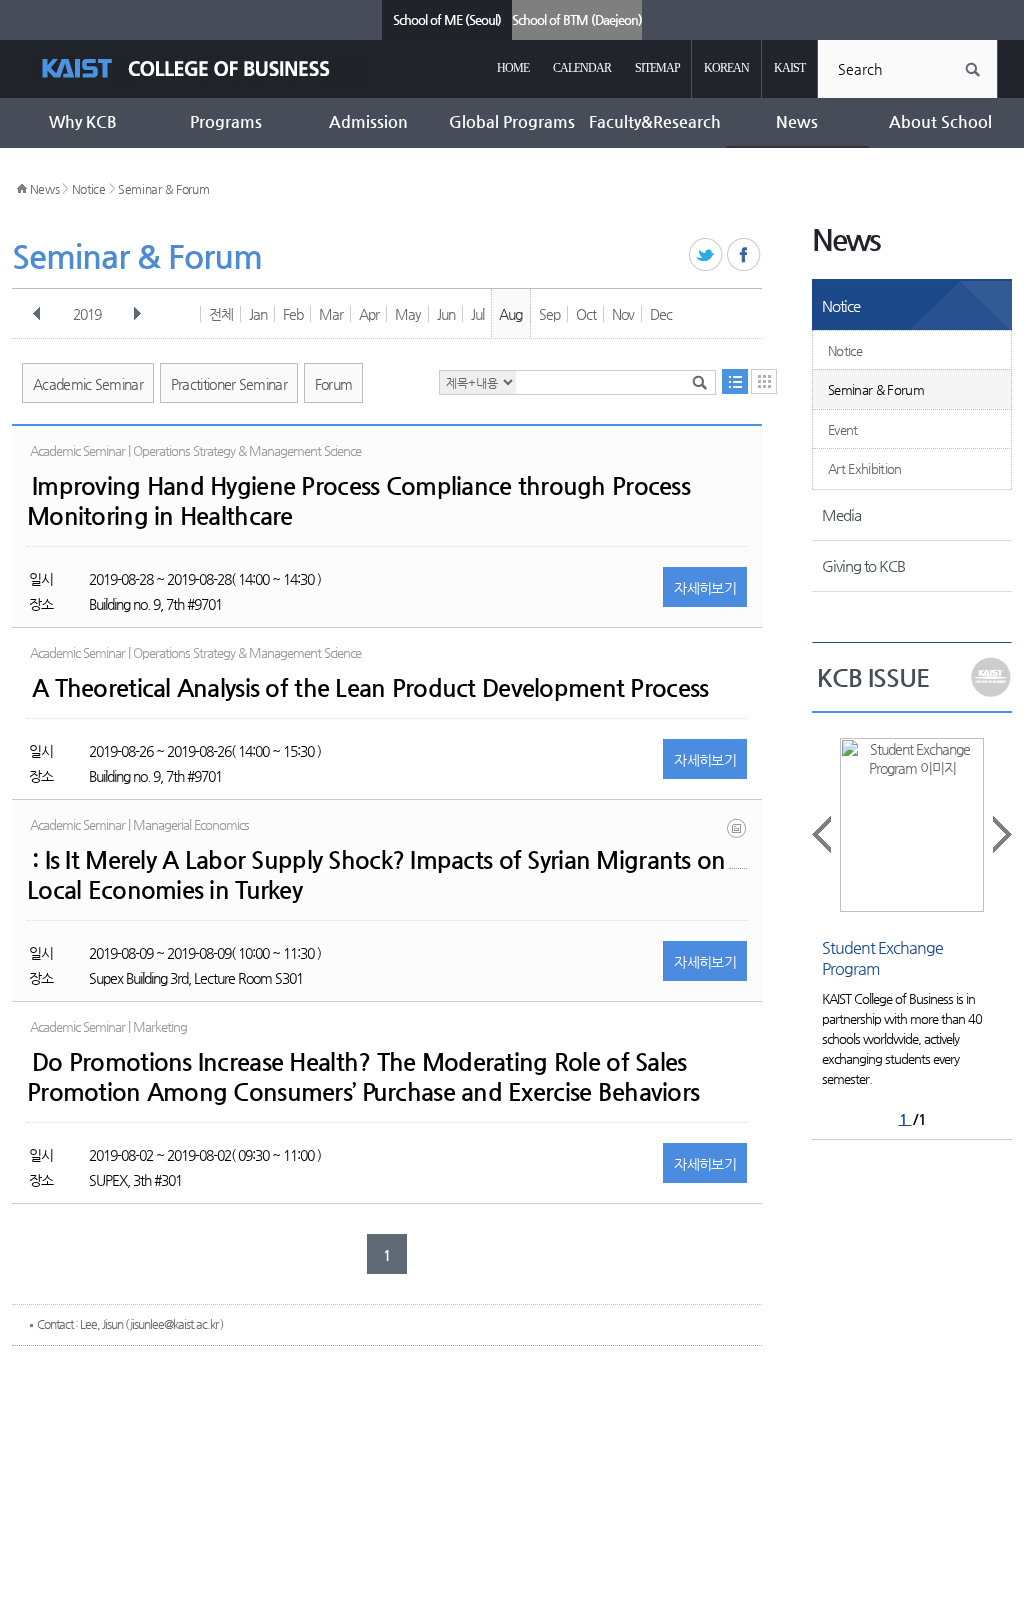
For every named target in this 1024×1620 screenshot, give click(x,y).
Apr (369, 314)
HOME (513, 68)
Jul (477, 314)
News (45, 189)
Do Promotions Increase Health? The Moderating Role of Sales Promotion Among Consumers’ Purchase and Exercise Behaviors (363, 1077)
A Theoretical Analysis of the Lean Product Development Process (370, 688)
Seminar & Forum (164, 189)
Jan (258, 314)
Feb (293, 314)
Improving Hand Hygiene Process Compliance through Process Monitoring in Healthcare (358, 501)
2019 (87, 314)
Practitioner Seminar (229, 384)
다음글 (1001, 834)
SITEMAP (657, 68)
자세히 (705, 588)
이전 (37, 314)
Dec (661, 314)
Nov (623, 314)
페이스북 (744, 255)
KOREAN (726, 68)
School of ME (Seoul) (447, 19)
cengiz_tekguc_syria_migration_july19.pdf (738, 843)
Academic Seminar (88, 384)
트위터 (706, 255)
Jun (446, 314)
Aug (510, 314)
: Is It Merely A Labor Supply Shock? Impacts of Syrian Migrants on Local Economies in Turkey (376, 875)
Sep (549, 314)
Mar (331, 314)
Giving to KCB (863, 565)
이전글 (823, 834)
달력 (764, 381)
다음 (137, 314)
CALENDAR (582, 68)
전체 (221, 314)
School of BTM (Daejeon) (577, 19)
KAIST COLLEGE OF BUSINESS (203, 68)
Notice (89, 189)
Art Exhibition (865, 468)
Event (843, 429)
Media (841, 514)
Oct (586, 314)
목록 (735, 381)
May (408, 314)
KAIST (789, 68)
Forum (334, 384)
